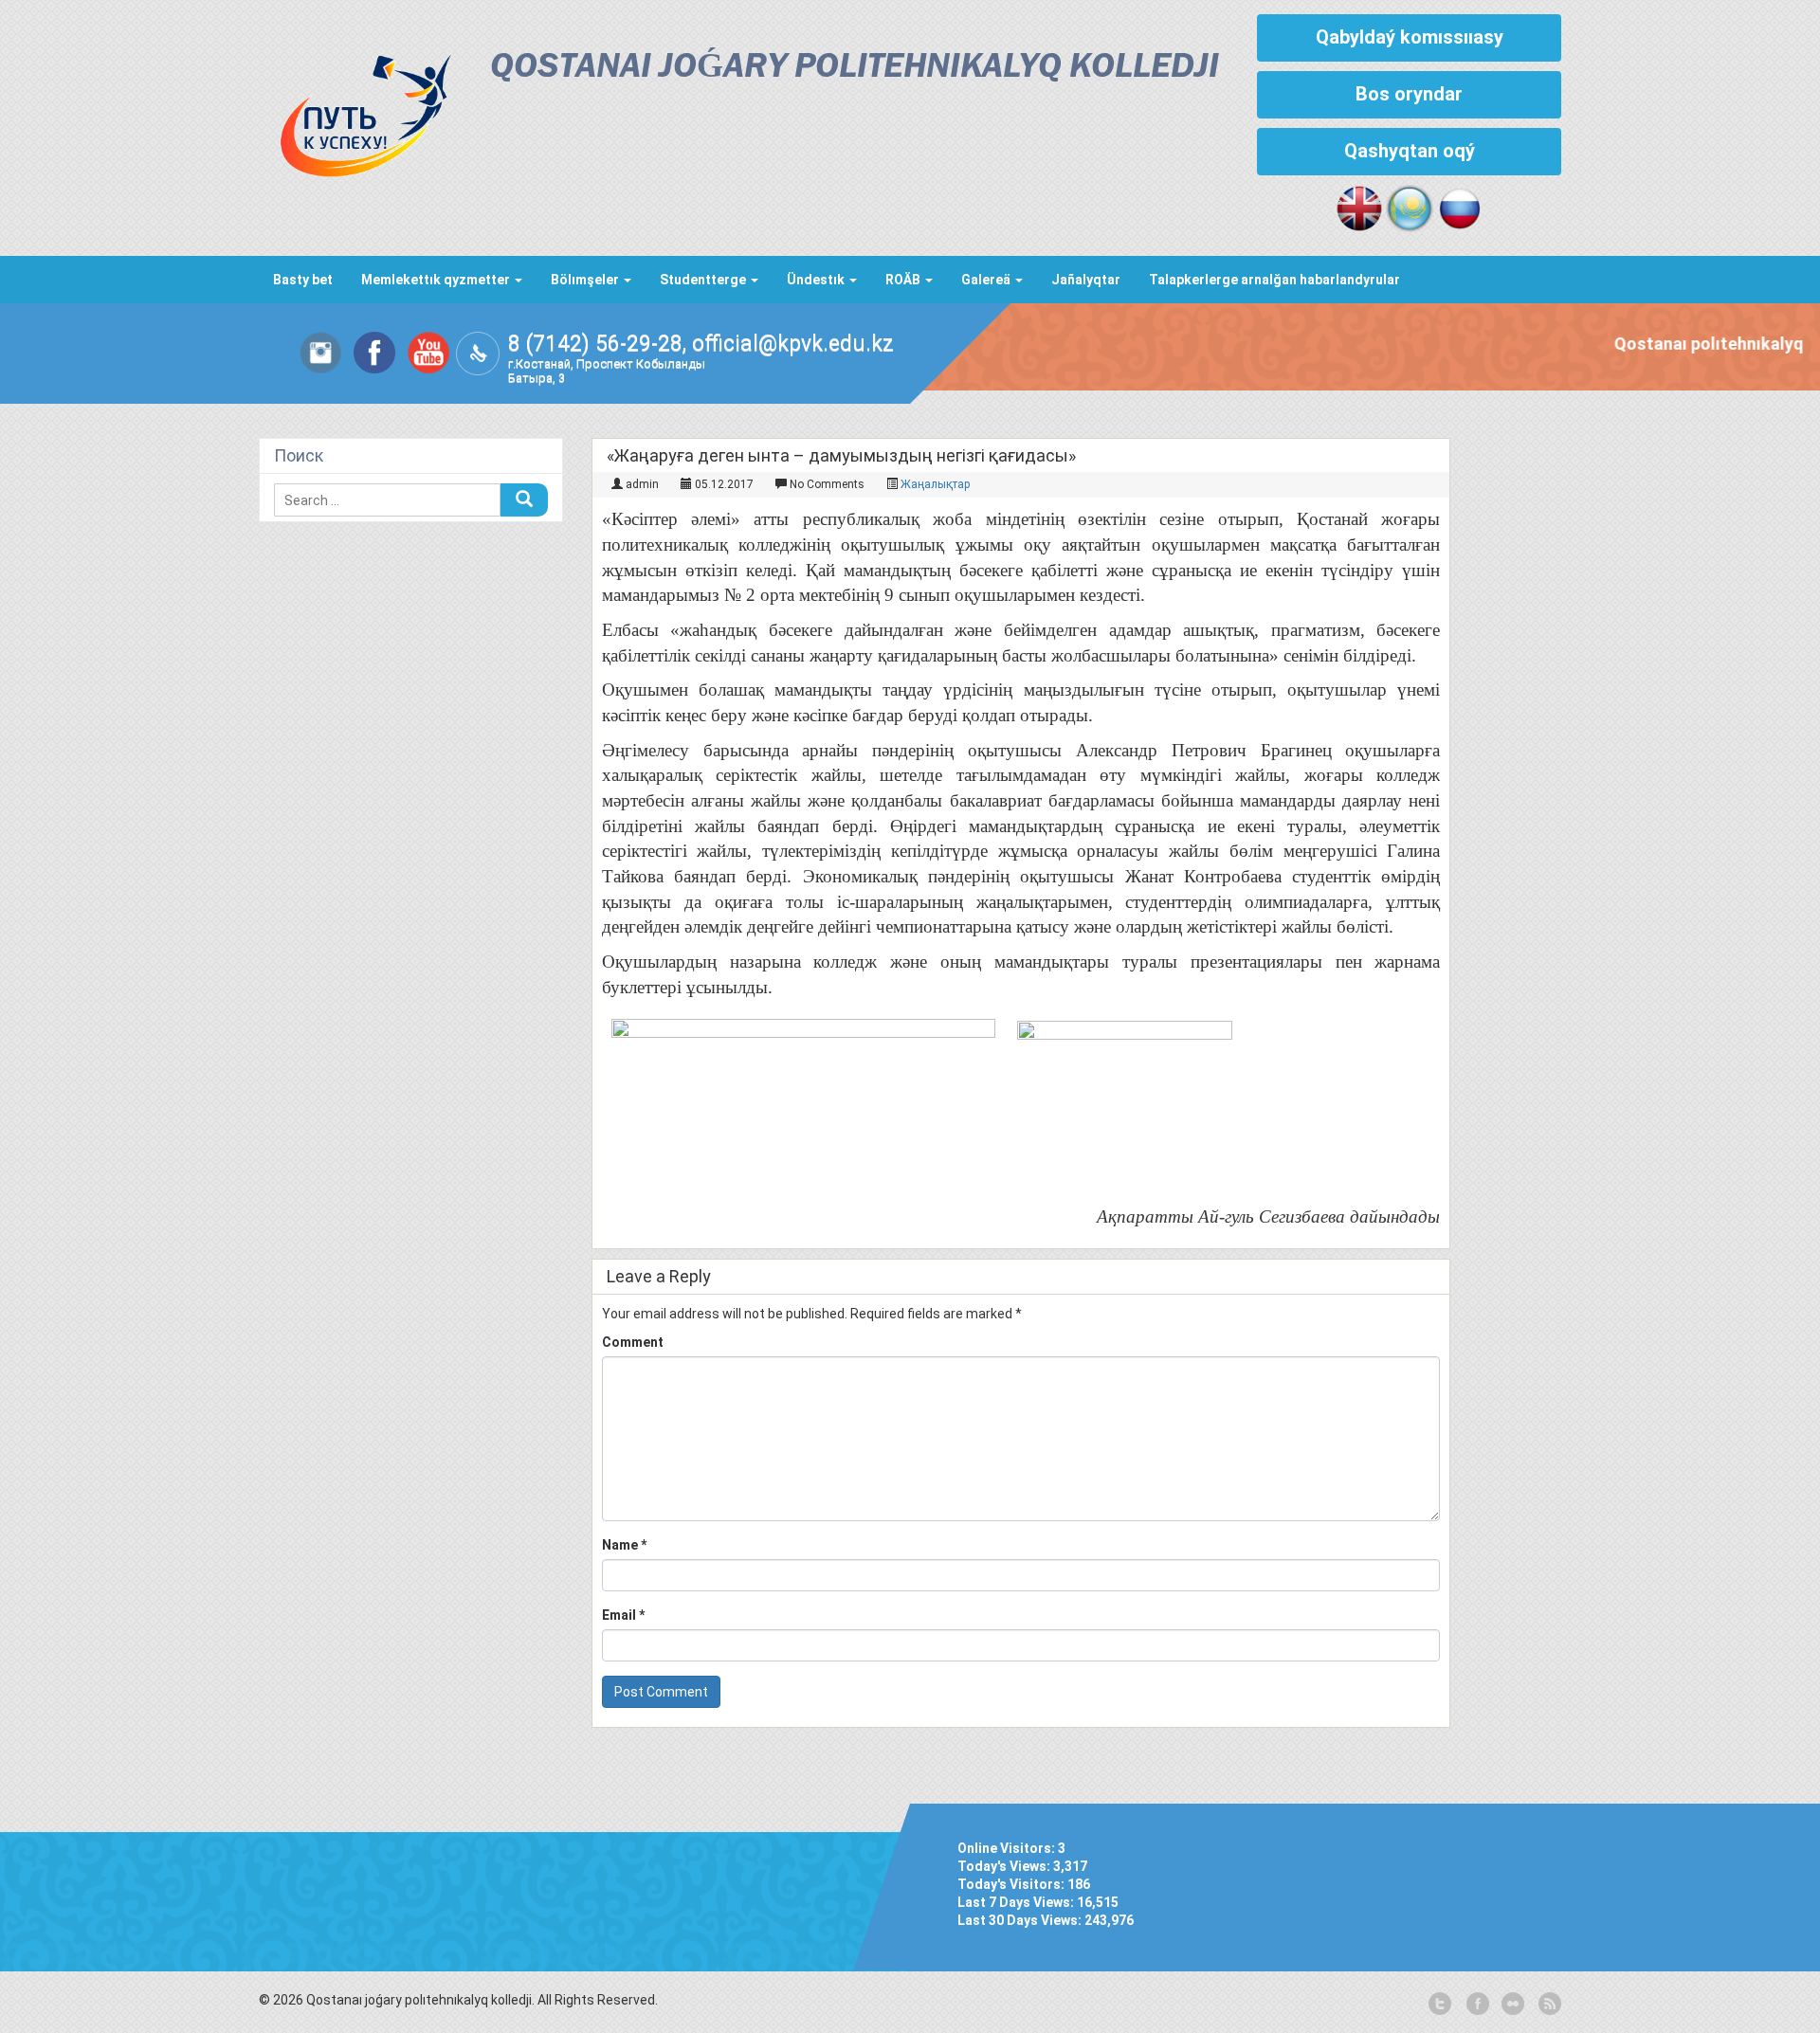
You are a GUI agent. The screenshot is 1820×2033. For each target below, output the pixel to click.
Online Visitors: (1008, 1848)
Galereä (987, 280)
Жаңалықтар (935, 484)
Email (623, 1615)
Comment (633, 1342)
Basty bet (303, 280)
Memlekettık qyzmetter (437, 280)
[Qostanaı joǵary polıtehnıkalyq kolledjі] (355, 111)
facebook (1476, 2005)
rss (1548, 2005)
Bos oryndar (1409, 94)
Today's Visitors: (1012, 1884)
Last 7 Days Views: (1017, 1902)
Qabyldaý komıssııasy (1410, 37)
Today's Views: (1005, 1866)
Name (624, 1545)
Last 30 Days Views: (1021, 1920)
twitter (1440, 2005)
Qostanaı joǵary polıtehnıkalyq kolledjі (855, 68)
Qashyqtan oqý (1410, 151)
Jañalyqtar (1086, 280)
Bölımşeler (586, 280)
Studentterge (704, 280)
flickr (1512, 2005)
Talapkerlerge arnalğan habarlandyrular (1274, 280)
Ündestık (817, 280)
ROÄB (904, 280)
